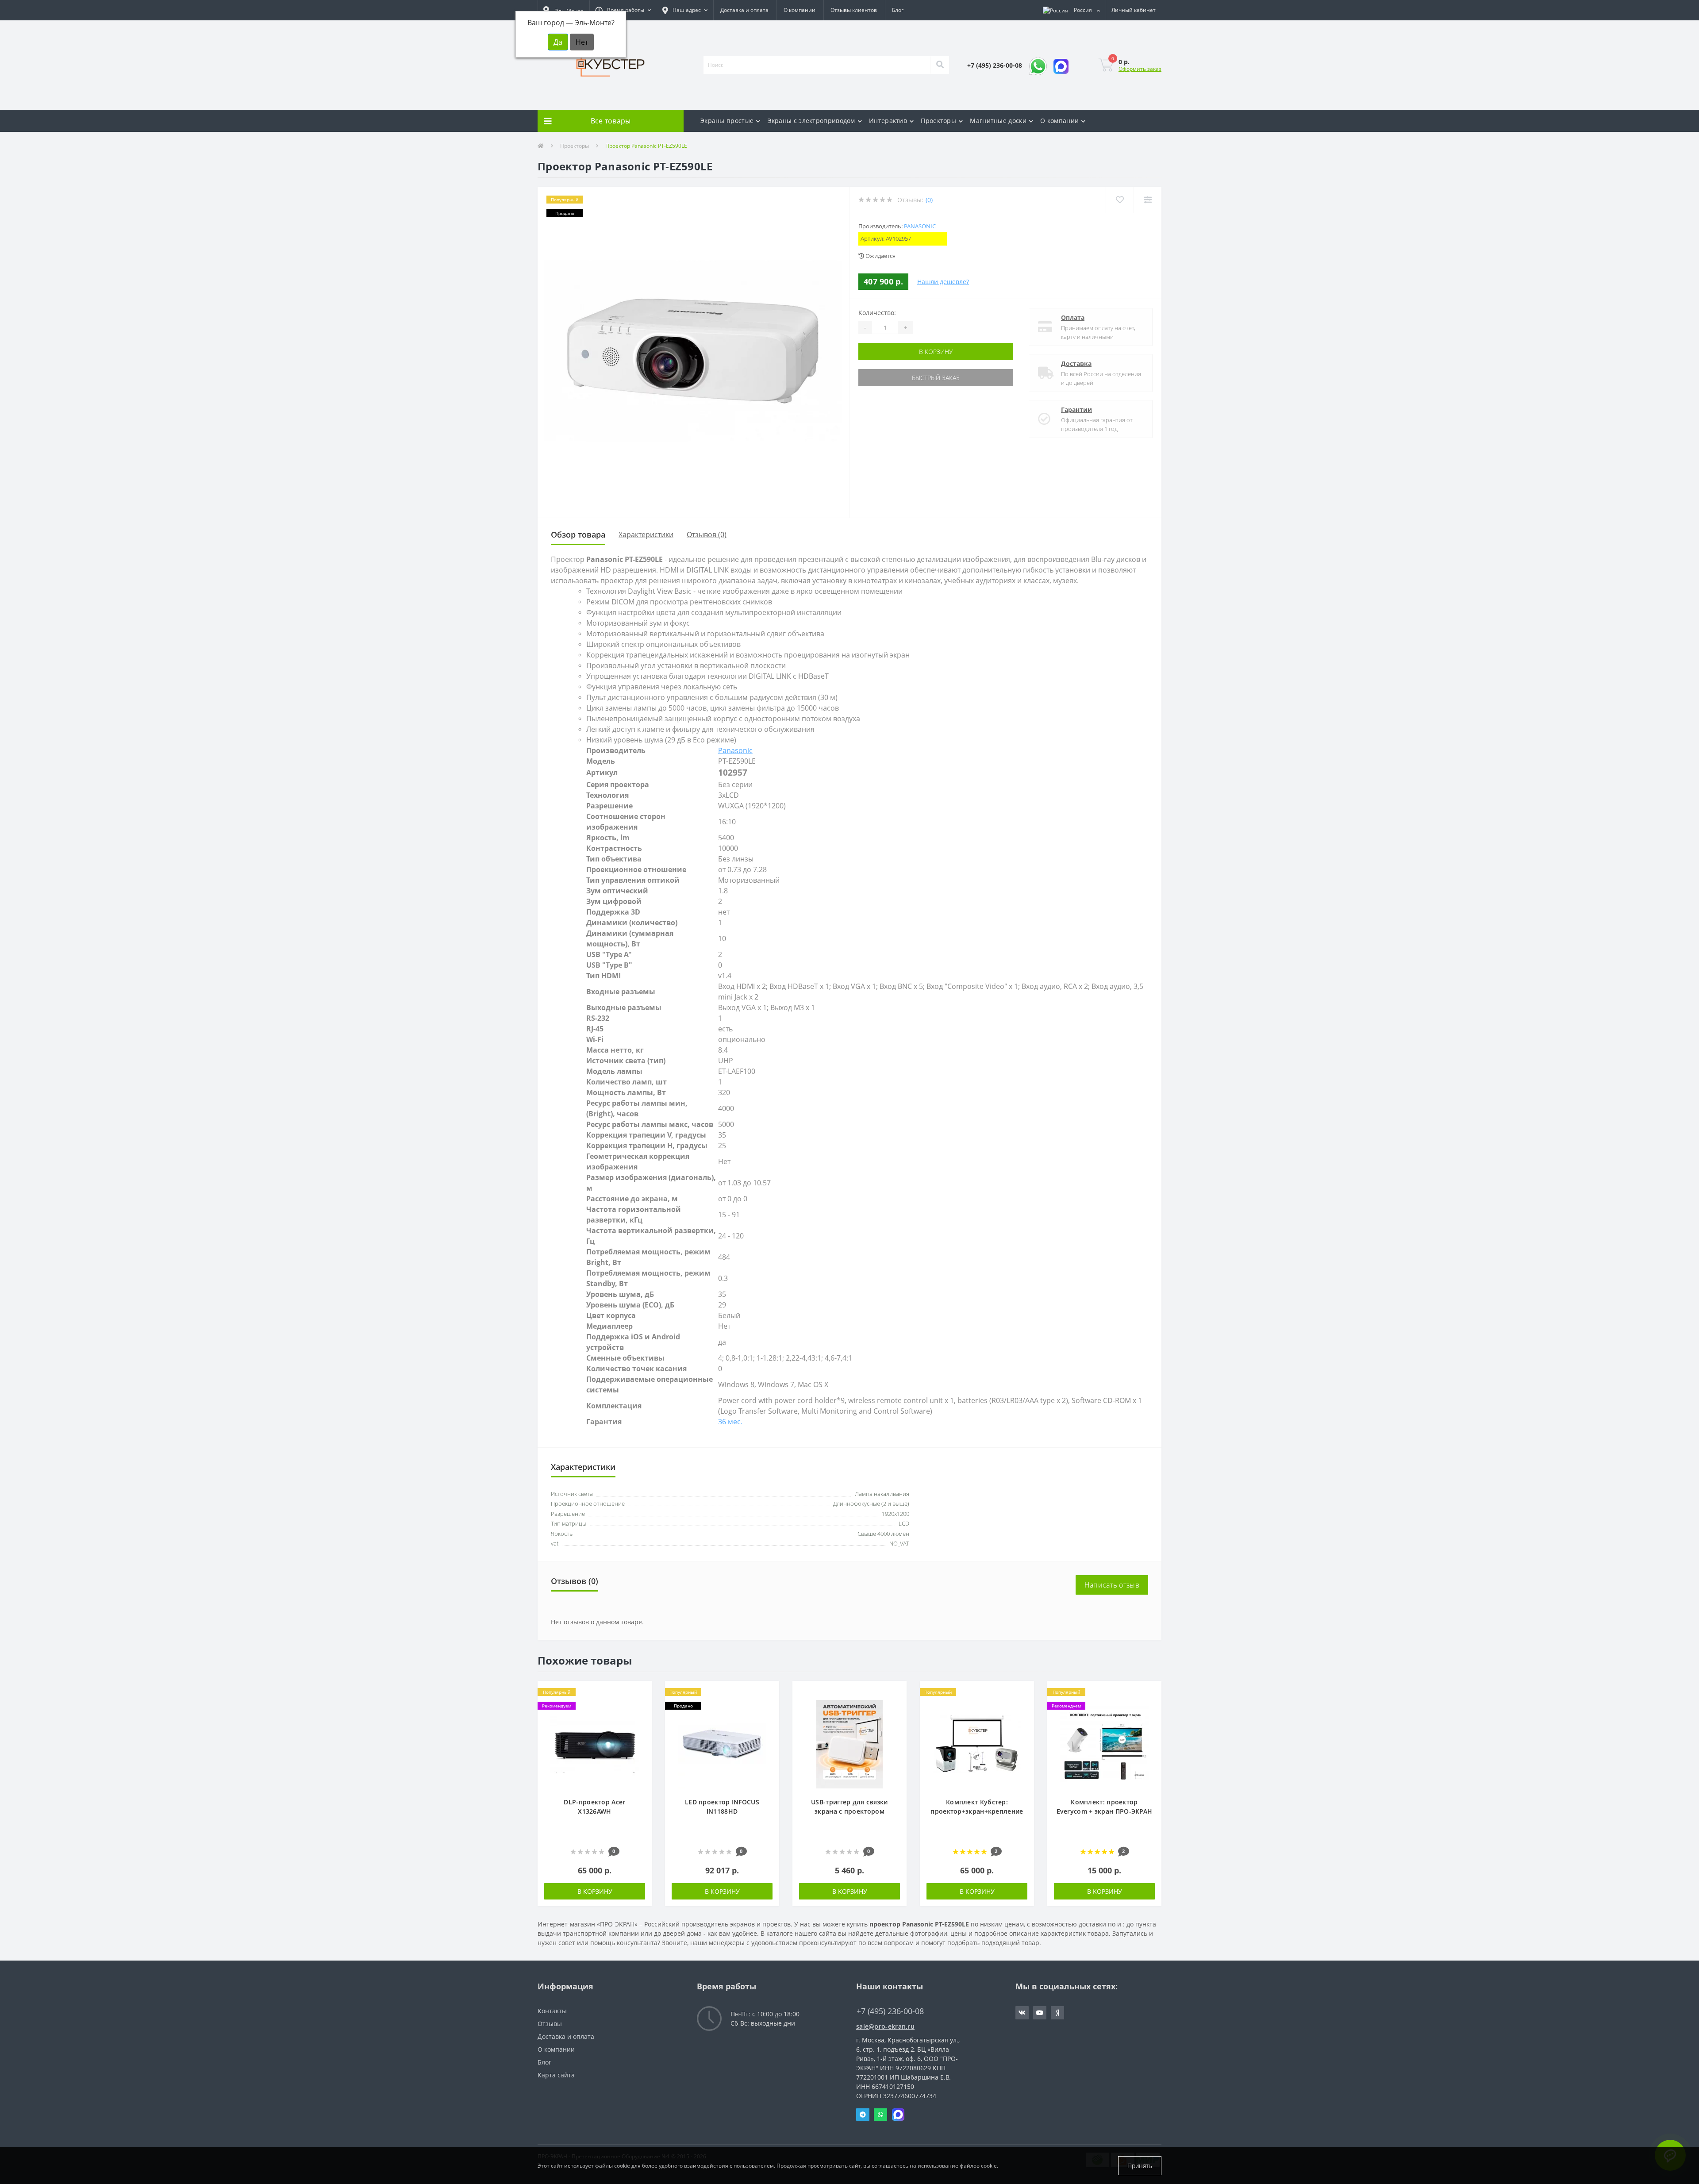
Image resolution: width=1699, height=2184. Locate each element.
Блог (898, 10)
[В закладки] (640, 1693)
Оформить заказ (1140, 69)
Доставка (1076, 363)
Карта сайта (556, 2075)
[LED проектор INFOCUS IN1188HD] (722, 1743)
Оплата (1073, 317)
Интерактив (888, 121)
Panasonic (920, 226)
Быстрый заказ (936, 378)
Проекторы (938, 121)
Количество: (877, 313)
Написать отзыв (1112, 1585)
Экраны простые (727, 121)
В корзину (936, 352)
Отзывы (550, 2024)
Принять (1140, 2166)
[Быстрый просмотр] (640, 1719)
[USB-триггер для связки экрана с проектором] (849, 1743)
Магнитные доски (998, 121)
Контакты (552, 2011)
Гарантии (1076, 409)
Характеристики (646, 534)
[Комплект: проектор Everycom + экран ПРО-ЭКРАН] (1104, 1743)
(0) (929, 200)
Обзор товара (578, 534)
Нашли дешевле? (943, 282)
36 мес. (730, 1422)
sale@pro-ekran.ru (885, 2026)
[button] (623, 10)
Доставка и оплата (744, 10)
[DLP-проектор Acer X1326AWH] (595, 1743)
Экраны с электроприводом (811, 121)
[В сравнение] (640, 1706)
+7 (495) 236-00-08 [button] (890, 2011)
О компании (800, 10)
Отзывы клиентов (854, 10)
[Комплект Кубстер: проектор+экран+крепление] (977, 1743)
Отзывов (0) (707, 534)
